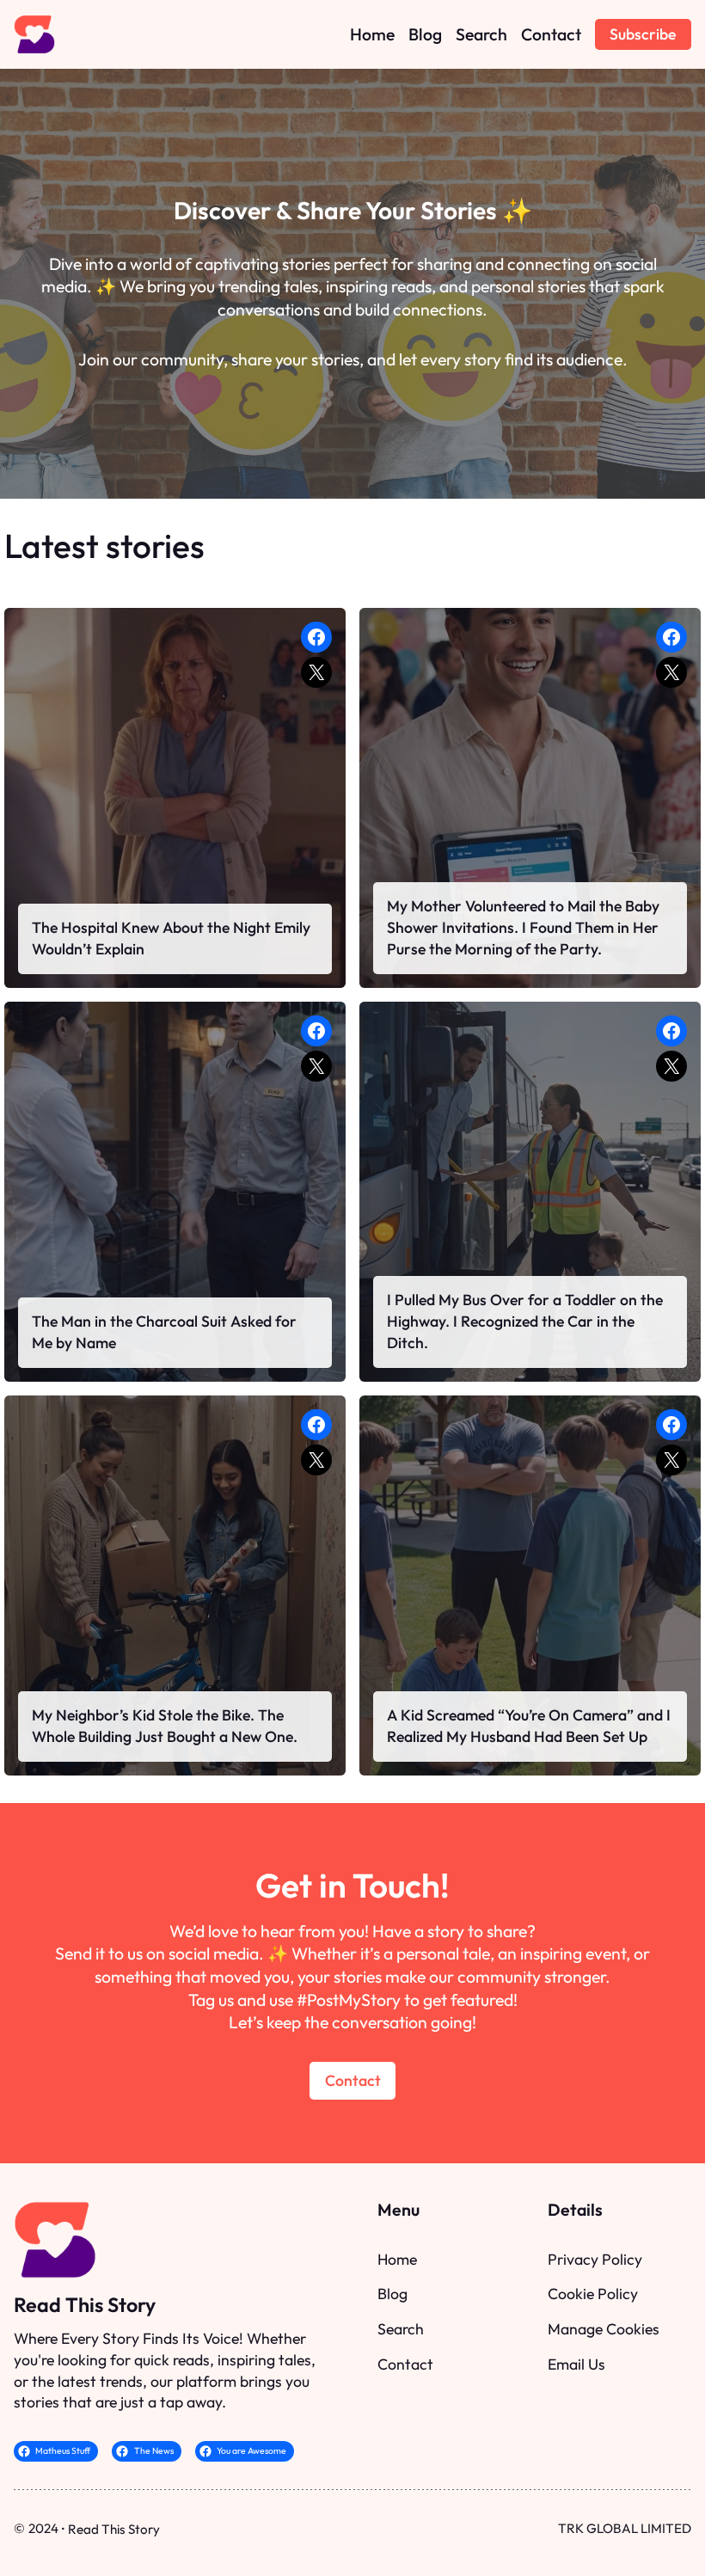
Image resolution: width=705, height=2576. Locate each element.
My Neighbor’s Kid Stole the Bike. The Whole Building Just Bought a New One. (165, 1726)
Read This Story (85, 2305)
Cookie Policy (593, 2294)
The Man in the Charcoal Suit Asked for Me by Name (164, 1332)
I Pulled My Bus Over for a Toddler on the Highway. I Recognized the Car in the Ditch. (525, 1321)
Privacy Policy (595, 2259)
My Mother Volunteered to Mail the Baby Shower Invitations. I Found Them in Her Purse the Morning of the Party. (523, 927)
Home (397, 2259)
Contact (353, 2080)
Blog (392, 2294)
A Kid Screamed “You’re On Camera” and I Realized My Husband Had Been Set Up (529, 1726)
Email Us (576, 2364)
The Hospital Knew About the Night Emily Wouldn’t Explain (171, 938)
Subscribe (643, 34)
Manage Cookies (604, 2329)
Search (401, 2329)
